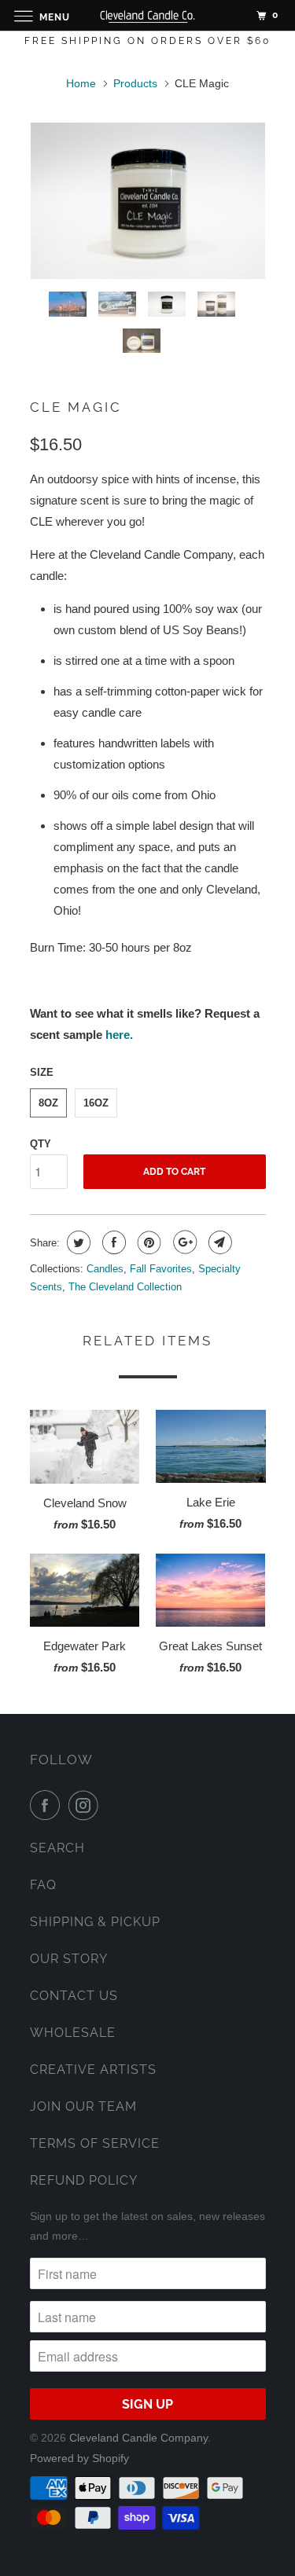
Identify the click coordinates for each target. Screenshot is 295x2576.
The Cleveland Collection (125, 1287)
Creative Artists (93, 2070)
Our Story (69, 1959)
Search (57, 1848)
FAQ (43, 1885)
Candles (105, 1269)
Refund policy (84, 2180)
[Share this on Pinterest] (147, 1242)
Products (135, 83)
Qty (41, 1144)
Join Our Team (83, 2106)
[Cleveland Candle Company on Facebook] (48, 1805)
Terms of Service (95, 2143)
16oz (96, 1103)
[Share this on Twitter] (77, 1242)
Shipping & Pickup (95, 1922)
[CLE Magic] (148, 201)
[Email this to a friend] (218, 1242)
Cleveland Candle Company (138, 2438)
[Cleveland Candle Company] (148, 15)
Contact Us (74, 1996)
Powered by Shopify (79, 2458)
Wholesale (73, 2033)
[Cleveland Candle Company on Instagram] (87, 1805)
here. (119, 1035)
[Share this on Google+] (183, 1242)
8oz (48, 1103)
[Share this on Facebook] (112, 1242)
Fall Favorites (161, 1269)
